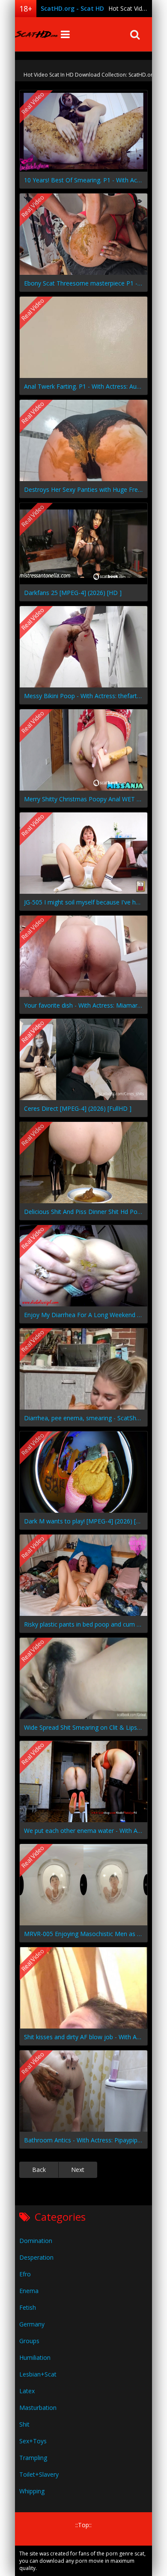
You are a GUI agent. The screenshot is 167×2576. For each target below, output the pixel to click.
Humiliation (35, 2357)
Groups (29, 2341)
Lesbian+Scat (38, 2374)
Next (78, 2170)
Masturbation (38, 2408)
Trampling (33, 2458)
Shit (24, 2424)
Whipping (32, 2491)
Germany (32, 2324)
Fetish (28, 2307)
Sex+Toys (33, 2441)
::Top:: (83, 2525)
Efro (25, 2274)
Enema (29, 2291)
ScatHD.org (36, 34)
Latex (27, 2391)
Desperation (36, 2257)
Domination (36, 2241)
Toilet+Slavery (39, 2474)
